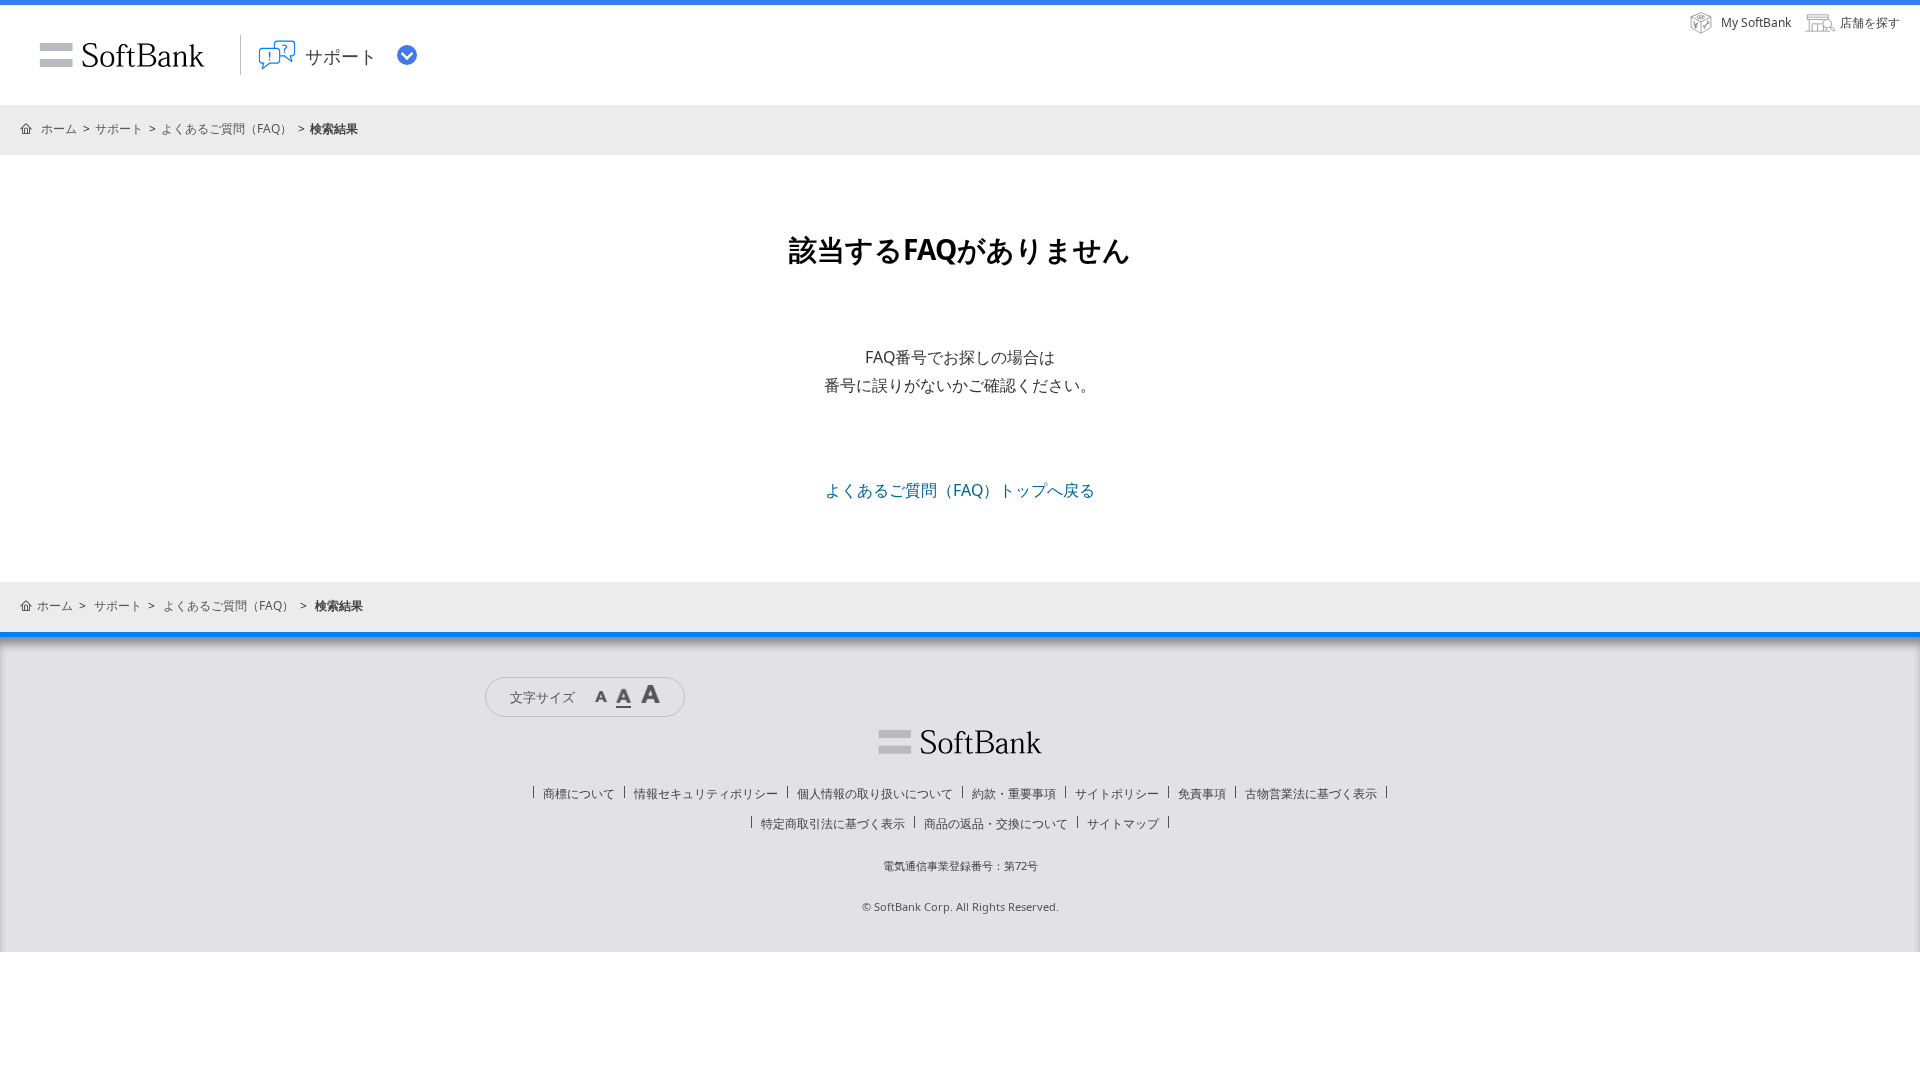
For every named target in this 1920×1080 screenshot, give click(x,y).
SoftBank (122, 55)
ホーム (59, 128)
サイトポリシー (1117, 793)
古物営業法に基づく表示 (1311, 793)
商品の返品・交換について (996, 823)
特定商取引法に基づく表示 (833, 823)
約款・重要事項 (1014, 793)
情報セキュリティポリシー (706, 793)
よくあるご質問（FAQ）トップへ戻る (960, 490)
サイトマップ (1123, 823)
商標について (579, 793)
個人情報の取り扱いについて (875, 793)
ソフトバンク (960, 742)
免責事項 (1202, 793)
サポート (119, 128)
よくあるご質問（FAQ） (226, 128)
